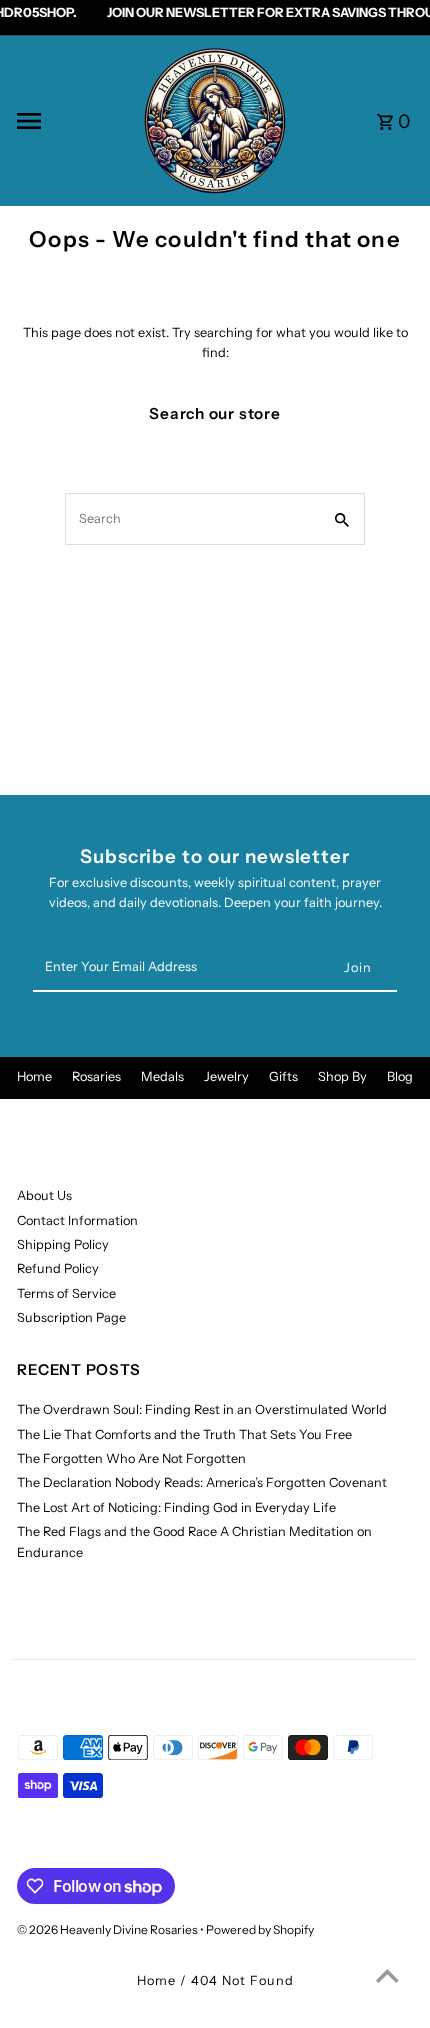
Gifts (283, 1076)
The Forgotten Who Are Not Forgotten (131, 1458)
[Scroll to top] (387, 1975)
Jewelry (226, 1076)
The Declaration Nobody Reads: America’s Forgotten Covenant (202, 1482)
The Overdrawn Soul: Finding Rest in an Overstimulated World (202, 1409)
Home (34, 1076)
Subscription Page (71, 1317)
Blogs (403, 1076)
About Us (44, 1195)
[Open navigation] (71, 121)
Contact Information (77, 1220)
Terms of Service (66, 1293)
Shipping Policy (63, 1244)
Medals (162, 1076)
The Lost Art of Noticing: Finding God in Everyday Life (176, 1507)
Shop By (342, 1076)
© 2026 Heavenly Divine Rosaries (108, 1929)
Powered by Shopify (260, 1929)
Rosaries (96, 1076)
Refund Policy (58, 1268)
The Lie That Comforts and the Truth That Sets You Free (184, 1434)
